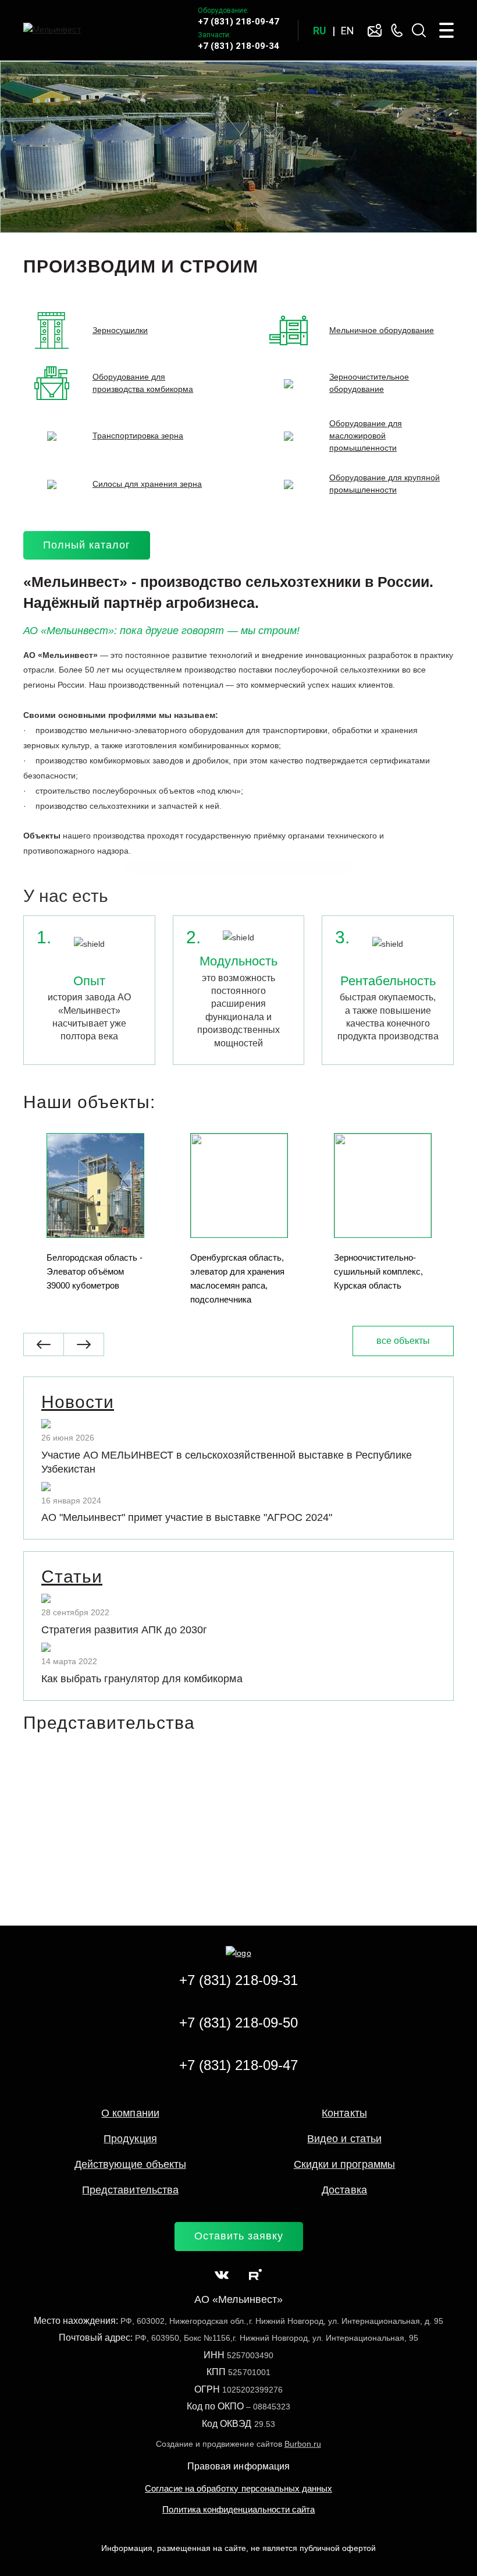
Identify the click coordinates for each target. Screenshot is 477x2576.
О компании (130, 2113)
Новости (78, 1402)
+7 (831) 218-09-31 (238, 1980)
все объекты (403, 1341)
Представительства (130, 2190)
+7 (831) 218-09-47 (238, 22)
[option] (238, 147)
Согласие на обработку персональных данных (238, 2488)
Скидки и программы (344, 2164)
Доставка (344, 2190)
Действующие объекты (130, 2164)
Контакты (344, 2113)
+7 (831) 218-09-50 (238, 2023)
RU (320, 31)
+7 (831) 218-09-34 (238, 46)
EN (348, 31)
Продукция (130, 2139)
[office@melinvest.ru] (375, 30)
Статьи (72, 1577)
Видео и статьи (344, 2139)
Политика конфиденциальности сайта (238, 2509)
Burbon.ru (303, 2444)
